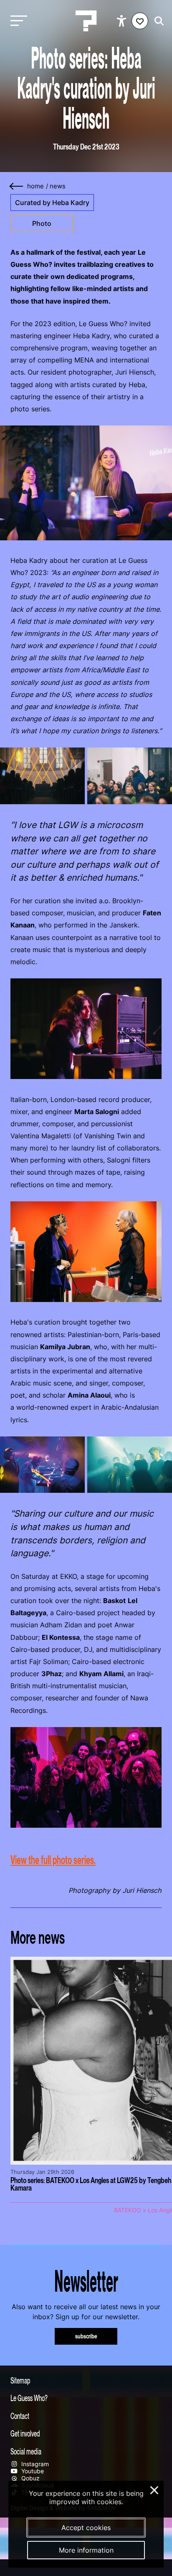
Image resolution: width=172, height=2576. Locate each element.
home (35, 186)
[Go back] (17, 186)
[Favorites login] (140, 21)
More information (86, 2550)
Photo (42, 223)
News (58, 186)
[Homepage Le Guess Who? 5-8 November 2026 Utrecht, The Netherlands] (86, 21)
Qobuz (30, 2478)
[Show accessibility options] (123, 21)
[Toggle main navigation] (17, 21)
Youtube (32, 2471)
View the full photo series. (53, 1860)
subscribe (86, 2336)
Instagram (34, 2464)
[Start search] (157, 21)
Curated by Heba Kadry (52, 203)
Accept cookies (86, 2528)
